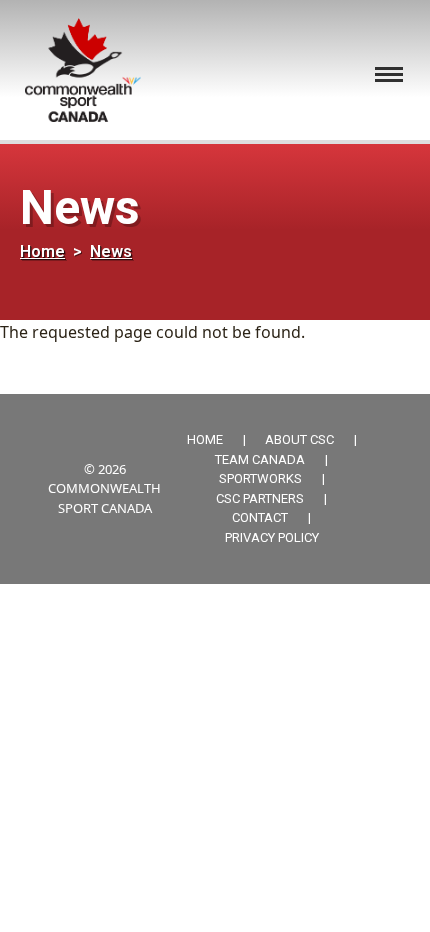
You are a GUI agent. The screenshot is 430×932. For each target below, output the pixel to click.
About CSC (299, 439)
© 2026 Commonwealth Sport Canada (104, 488)
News (111, 251)
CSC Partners (260, 498)
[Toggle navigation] (389, 75)
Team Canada (260, 459)
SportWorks (260, 478)
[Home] (91, 70)
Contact (260, 517)
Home (42, 251)
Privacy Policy (272, 537)
